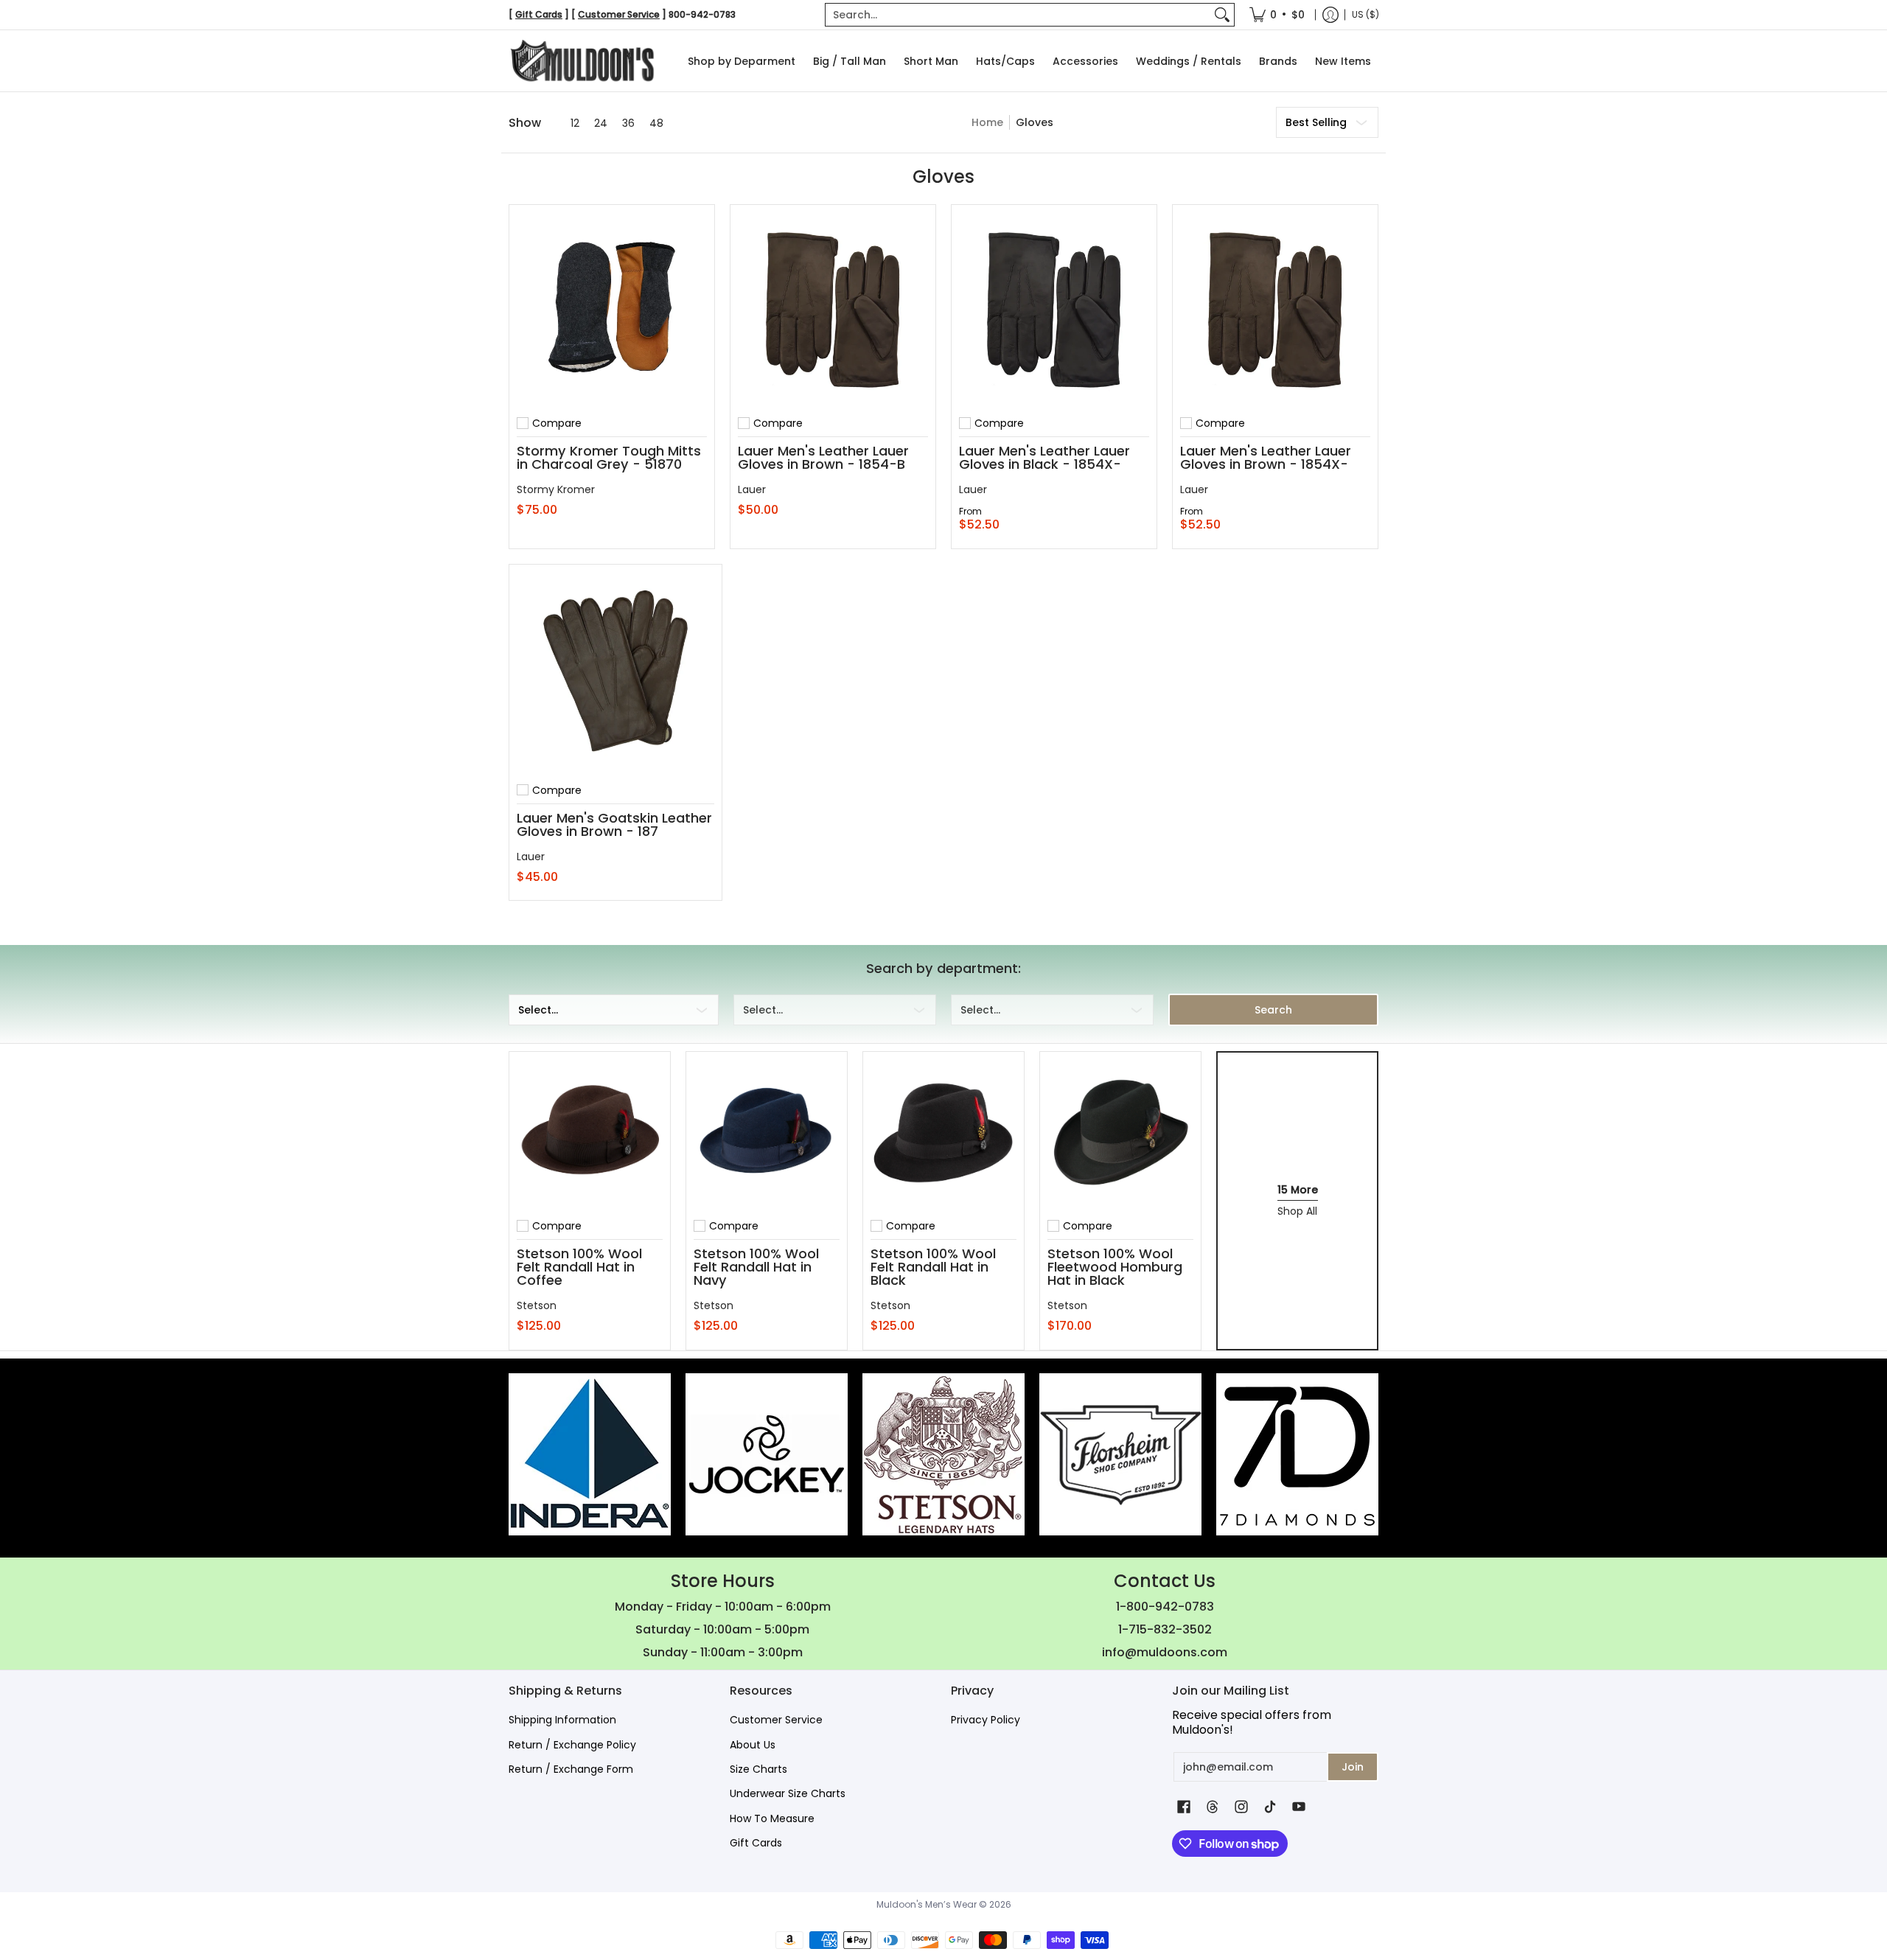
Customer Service (776, 1720)
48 (656, 123)
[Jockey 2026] (767, 1454)
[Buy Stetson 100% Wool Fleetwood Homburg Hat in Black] (1120, 1132)
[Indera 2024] (590, 1454)
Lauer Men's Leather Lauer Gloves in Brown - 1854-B (823, 457)
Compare (557, 423)
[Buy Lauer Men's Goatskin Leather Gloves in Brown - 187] (615, 671)
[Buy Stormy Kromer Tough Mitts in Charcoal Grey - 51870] (612, 307)
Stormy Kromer (556, 489)
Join (1353, 1767)
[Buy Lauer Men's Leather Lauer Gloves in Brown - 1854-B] (833, 307)
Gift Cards (756, 1843)
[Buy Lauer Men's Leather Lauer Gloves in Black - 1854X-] (1054, 307)
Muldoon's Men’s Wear (927, 1904)
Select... (538, 1010)
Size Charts (758, 1769)
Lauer (752, 489)
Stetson (537, 1305)
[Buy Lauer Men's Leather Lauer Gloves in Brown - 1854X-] (1275, 307)
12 (575, 123)
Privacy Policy (986, 1720)
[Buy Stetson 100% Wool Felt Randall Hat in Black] (943, 1132)
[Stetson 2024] (943, 1454)
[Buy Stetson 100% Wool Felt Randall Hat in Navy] (767, 1132)
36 (628, 123)
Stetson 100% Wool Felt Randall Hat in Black (933, 1267)
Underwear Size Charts (788, 1793)
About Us (753, 1745)
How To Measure (772, 1818)
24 (601, 123)
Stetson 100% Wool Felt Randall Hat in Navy (756, 1267)
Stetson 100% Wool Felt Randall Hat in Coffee (579, 1267)
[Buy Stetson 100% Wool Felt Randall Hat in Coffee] (590, 1132)
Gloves (1035, 122)
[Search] (1222, 15)
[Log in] (1330, 15)
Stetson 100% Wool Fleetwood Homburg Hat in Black (1115, 1267)
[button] (1184, 1807)
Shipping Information (562, 1720)
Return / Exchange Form (571, 1769)
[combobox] (1018, 15)
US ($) (1365, 14)
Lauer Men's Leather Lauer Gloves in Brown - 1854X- (1266, 457)
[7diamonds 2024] (1297, 1454)
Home (987, 122)
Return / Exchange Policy (572, 1745)
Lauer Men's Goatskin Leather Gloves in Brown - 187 (614, 824)
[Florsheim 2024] (1120, 1454)
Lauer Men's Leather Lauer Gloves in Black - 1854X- (1044, 457)
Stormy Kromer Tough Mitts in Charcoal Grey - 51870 (609, 457)
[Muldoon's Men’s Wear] (582, 61)
